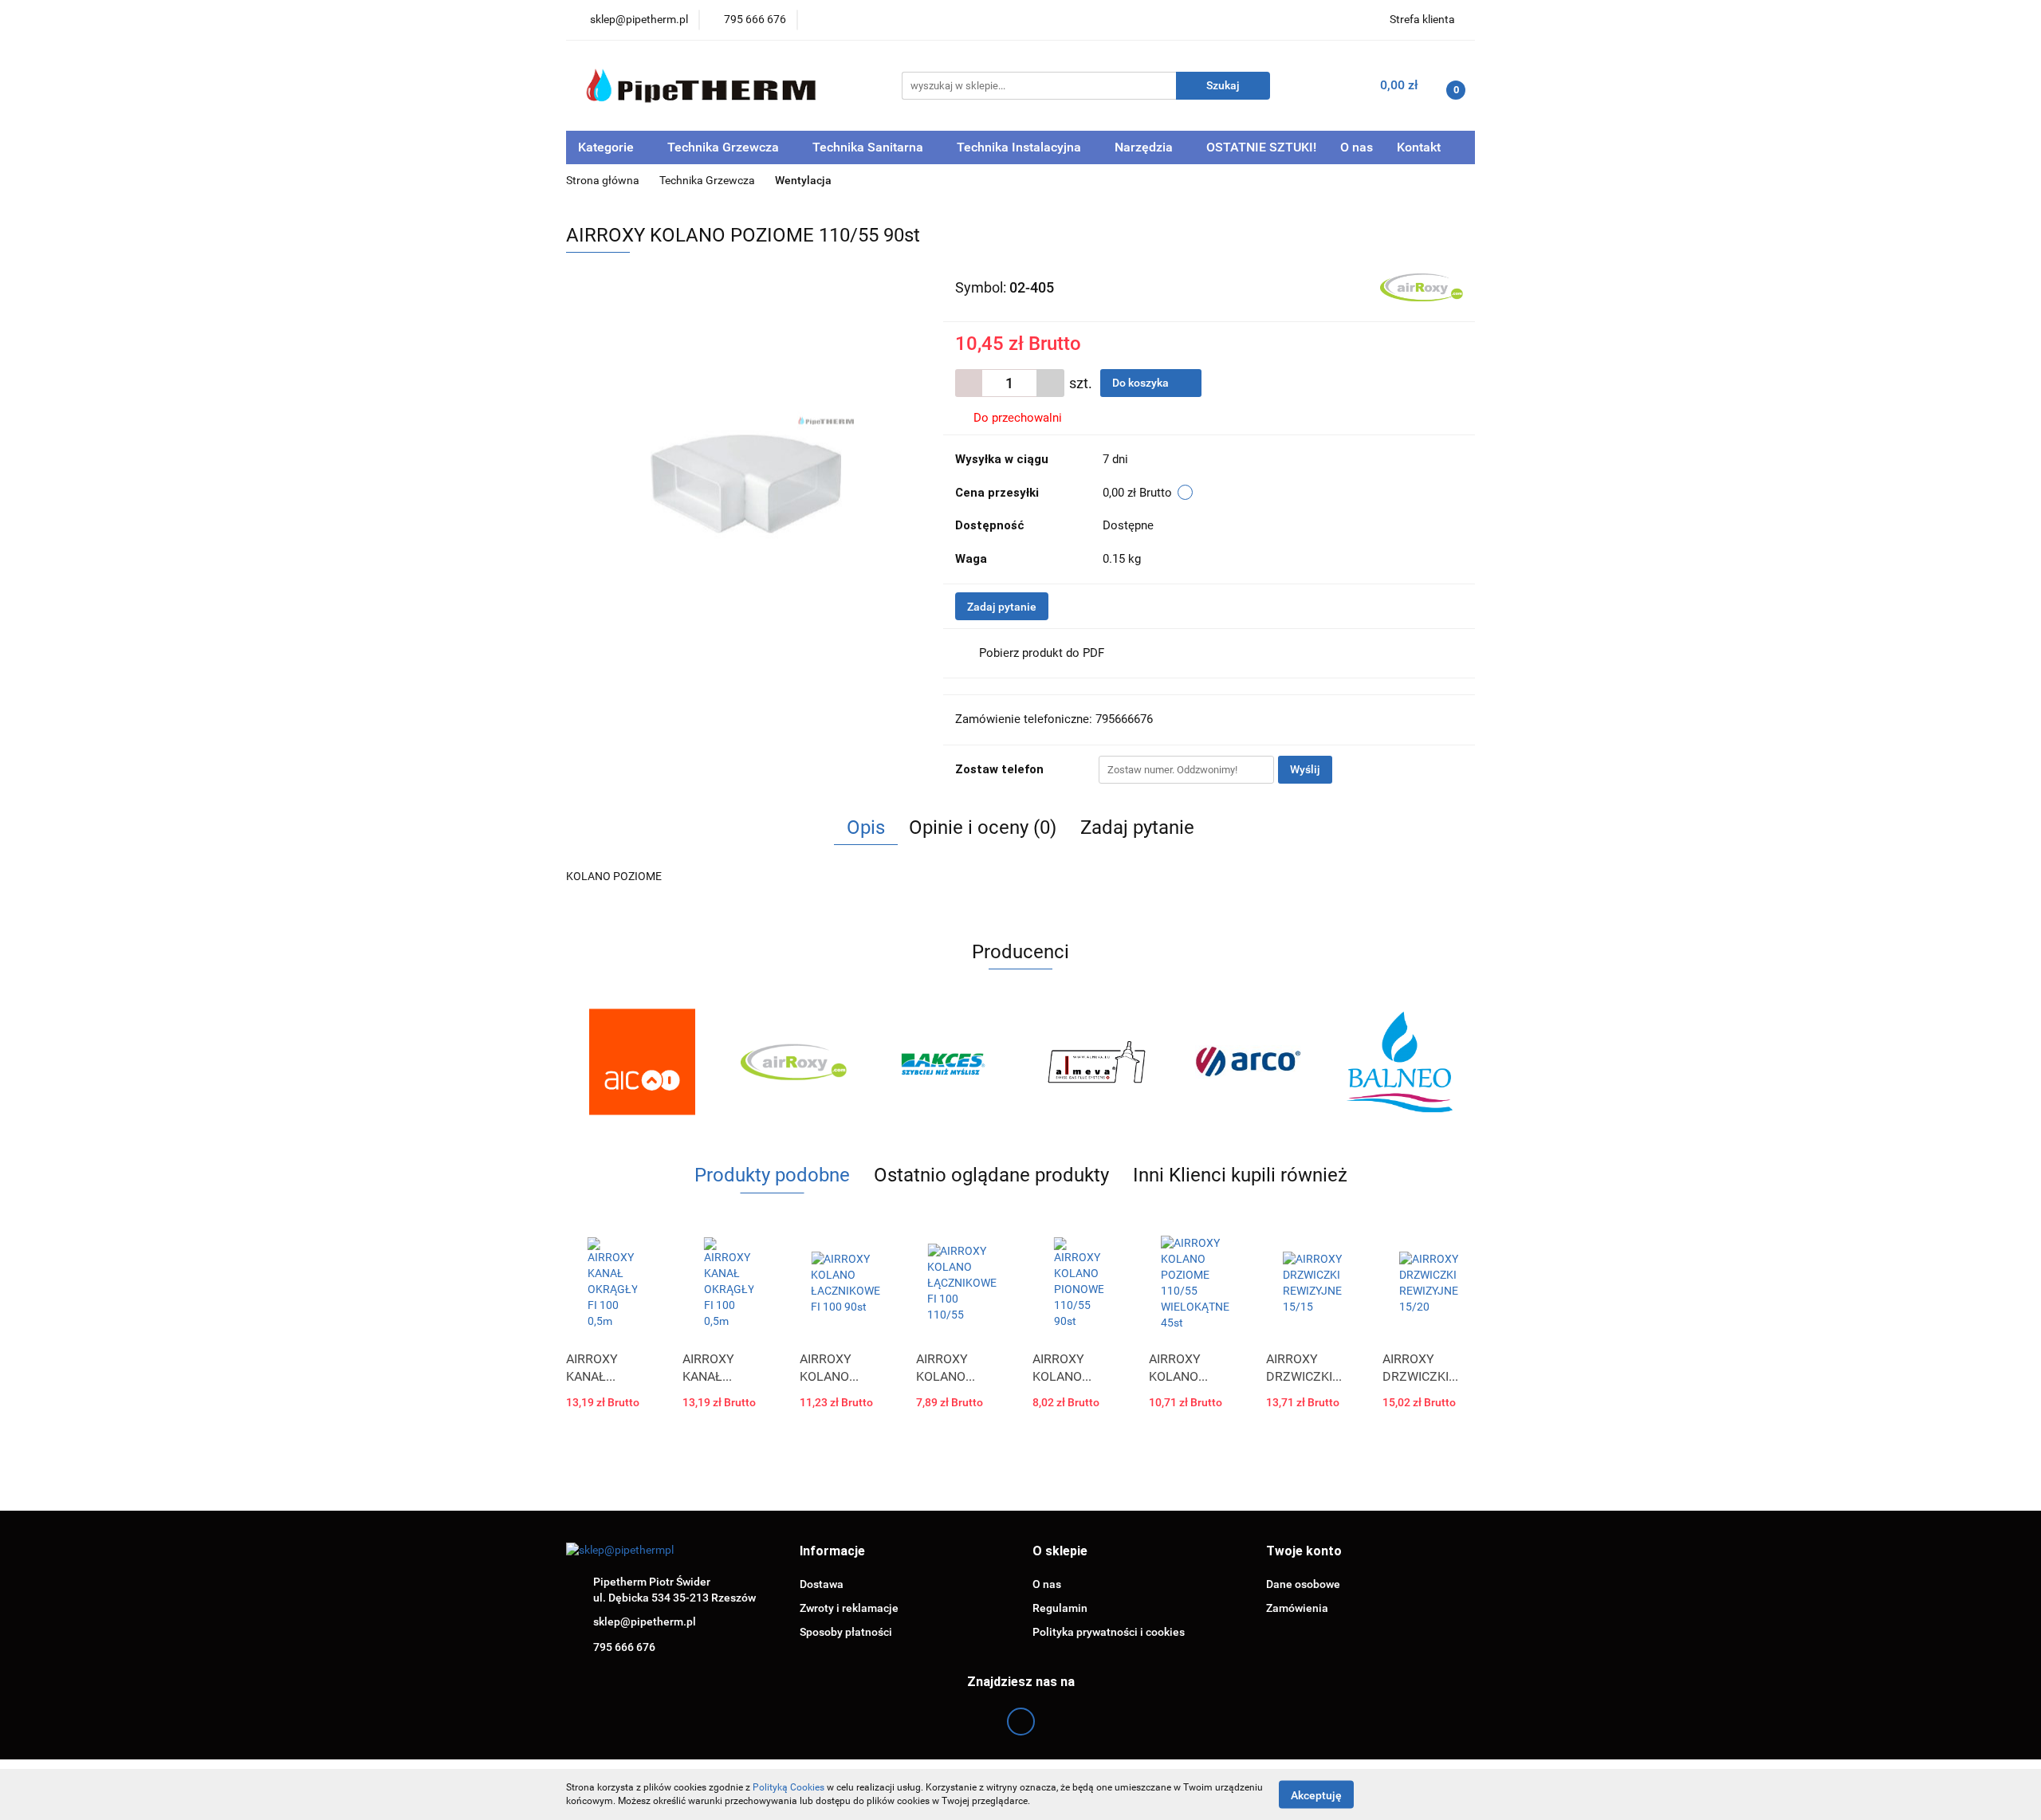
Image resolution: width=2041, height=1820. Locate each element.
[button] (832, 1552)
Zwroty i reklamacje (849, 1608)
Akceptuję (1316, 1794)
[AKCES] (945, 1062)
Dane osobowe (1303, 1584)
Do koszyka (1142, 383)
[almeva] (1096, 1062)
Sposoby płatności (846, 1632)
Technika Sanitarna (869, 147)
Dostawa (822, 1584)
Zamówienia (1297, 1608)
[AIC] (642, 1062)
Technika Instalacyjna (1020, 147)
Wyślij (1305, 769)
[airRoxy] (1422, 286)
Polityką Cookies (788, 1787)
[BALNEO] (1399, 1062)
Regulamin (1060, 1608)
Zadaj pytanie (1002, 607)
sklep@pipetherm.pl (645, 1621)
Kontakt (1419, 147)
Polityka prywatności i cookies (1109, 1632)
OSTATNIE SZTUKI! (1261, 147)
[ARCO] (1248, 1062)
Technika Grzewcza (725, 147)
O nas (1357, 147)
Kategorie (608, 147)
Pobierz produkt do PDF (1042, 653)
